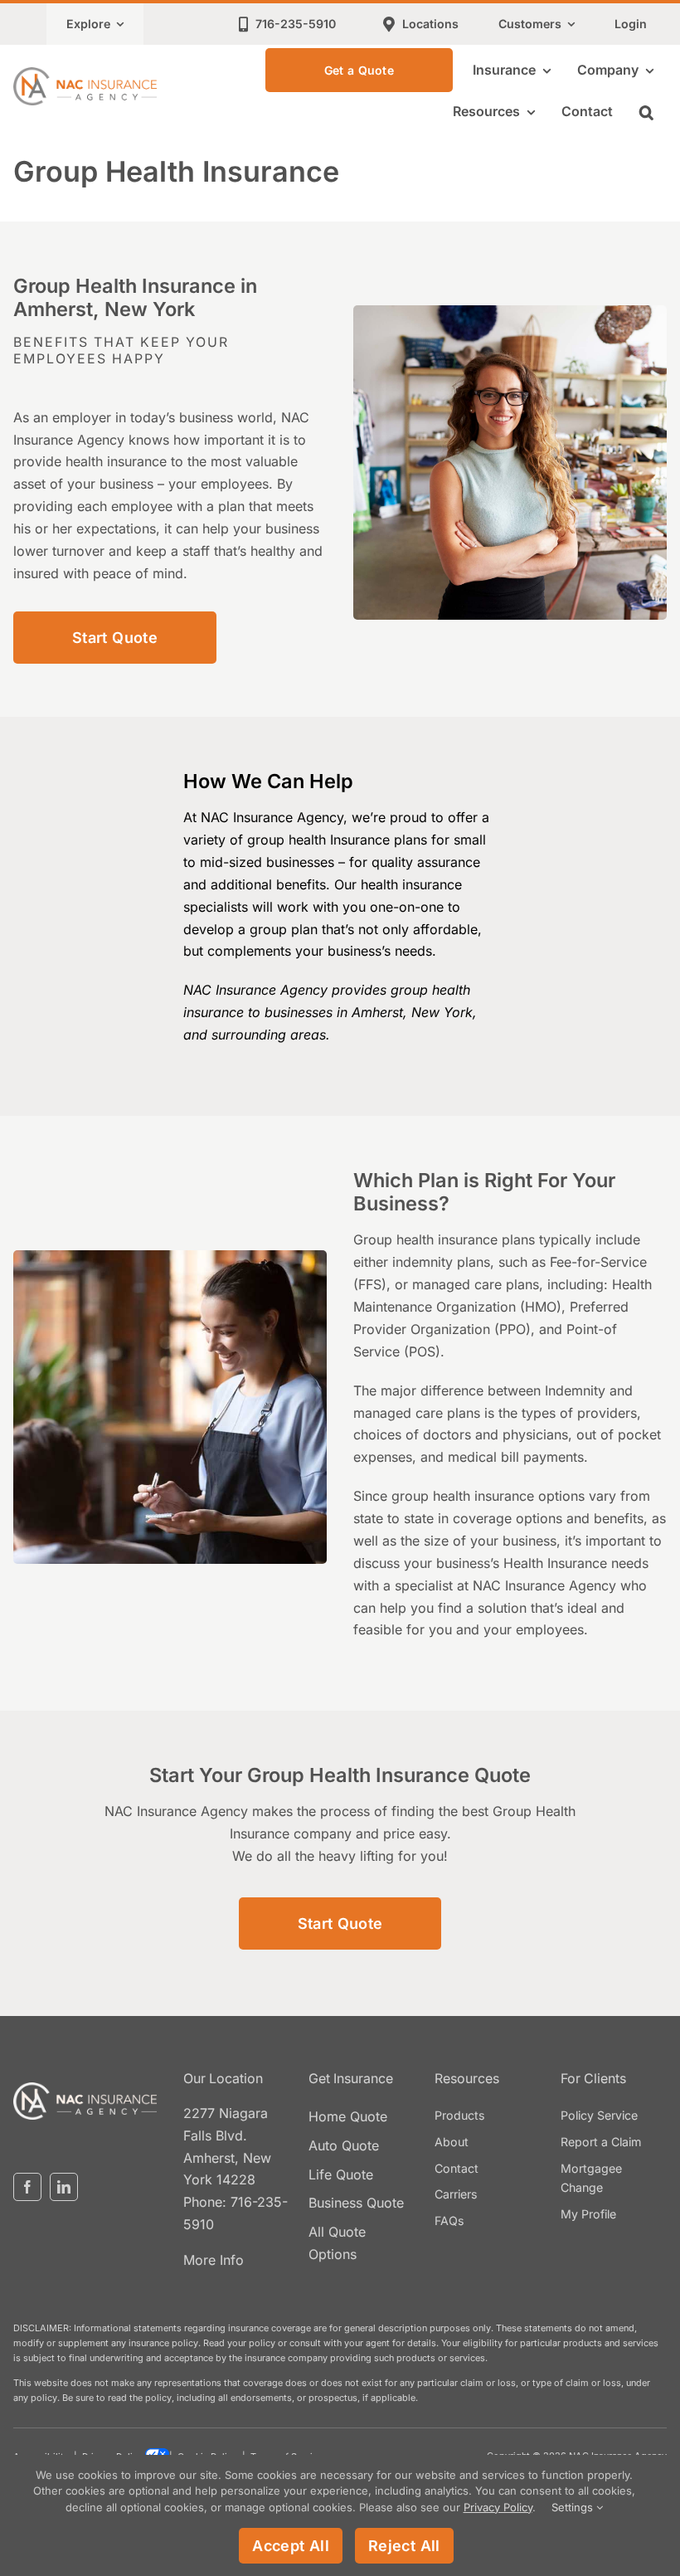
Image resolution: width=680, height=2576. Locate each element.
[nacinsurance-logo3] (85, 2089)
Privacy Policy (498, 2507)
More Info (214, 2260)
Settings (574, 2507)
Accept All (291, 2546)
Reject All (404, 2546)
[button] (646, 112)
